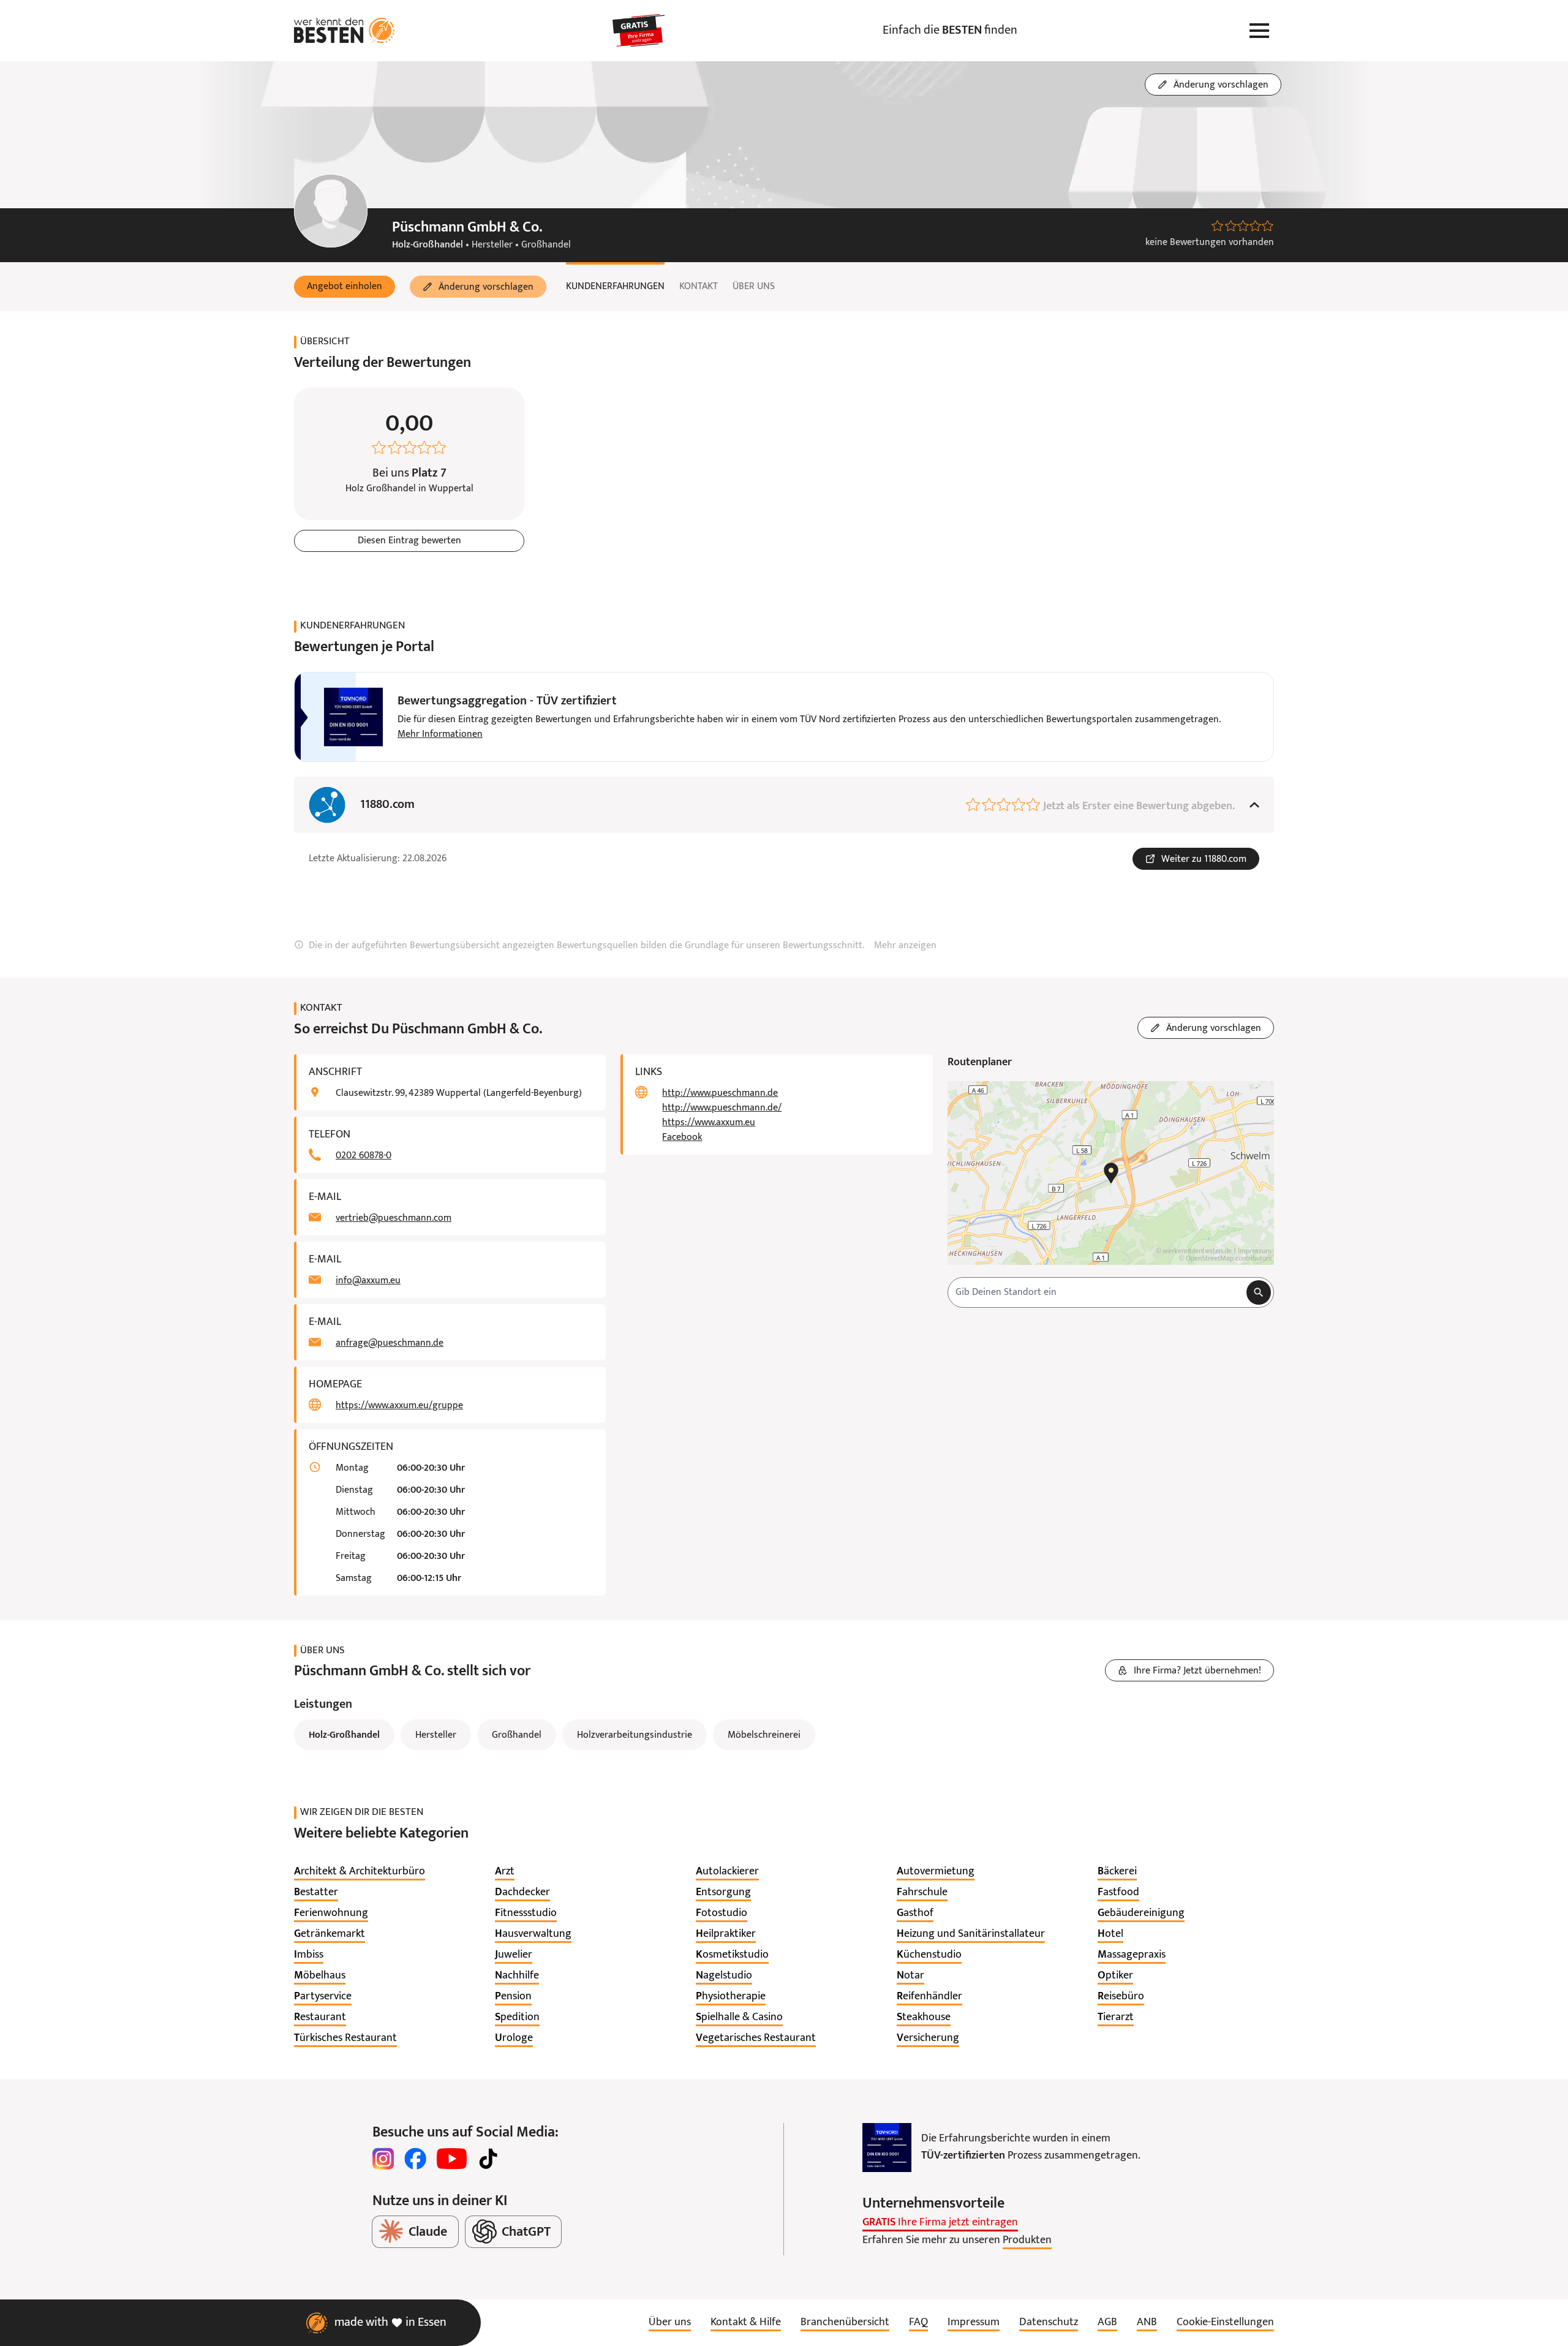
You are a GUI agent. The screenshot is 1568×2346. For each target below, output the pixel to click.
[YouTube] (452, 2159)
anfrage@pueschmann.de (390, 1343)
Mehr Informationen (440, 734)
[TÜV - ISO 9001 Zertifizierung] (887, 2148)
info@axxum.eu (368, 1281)
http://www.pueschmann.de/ (722, 1108)
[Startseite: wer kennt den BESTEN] (345, 31)
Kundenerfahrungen (615, 287)
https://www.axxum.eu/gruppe (399, 1406)
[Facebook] (415, 2159)
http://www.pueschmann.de (720, 1093)
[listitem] (360, 1872)
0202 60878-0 (364, 1156)
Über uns (754, 287)
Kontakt (699, 287)
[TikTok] (488, 2159)
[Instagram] (383, 2159)
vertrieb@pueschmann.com (394, 1218)
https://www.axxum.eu (709, 1123)
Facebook (682, 1137)
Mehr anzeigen (905, 946)
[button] (345, 287)
